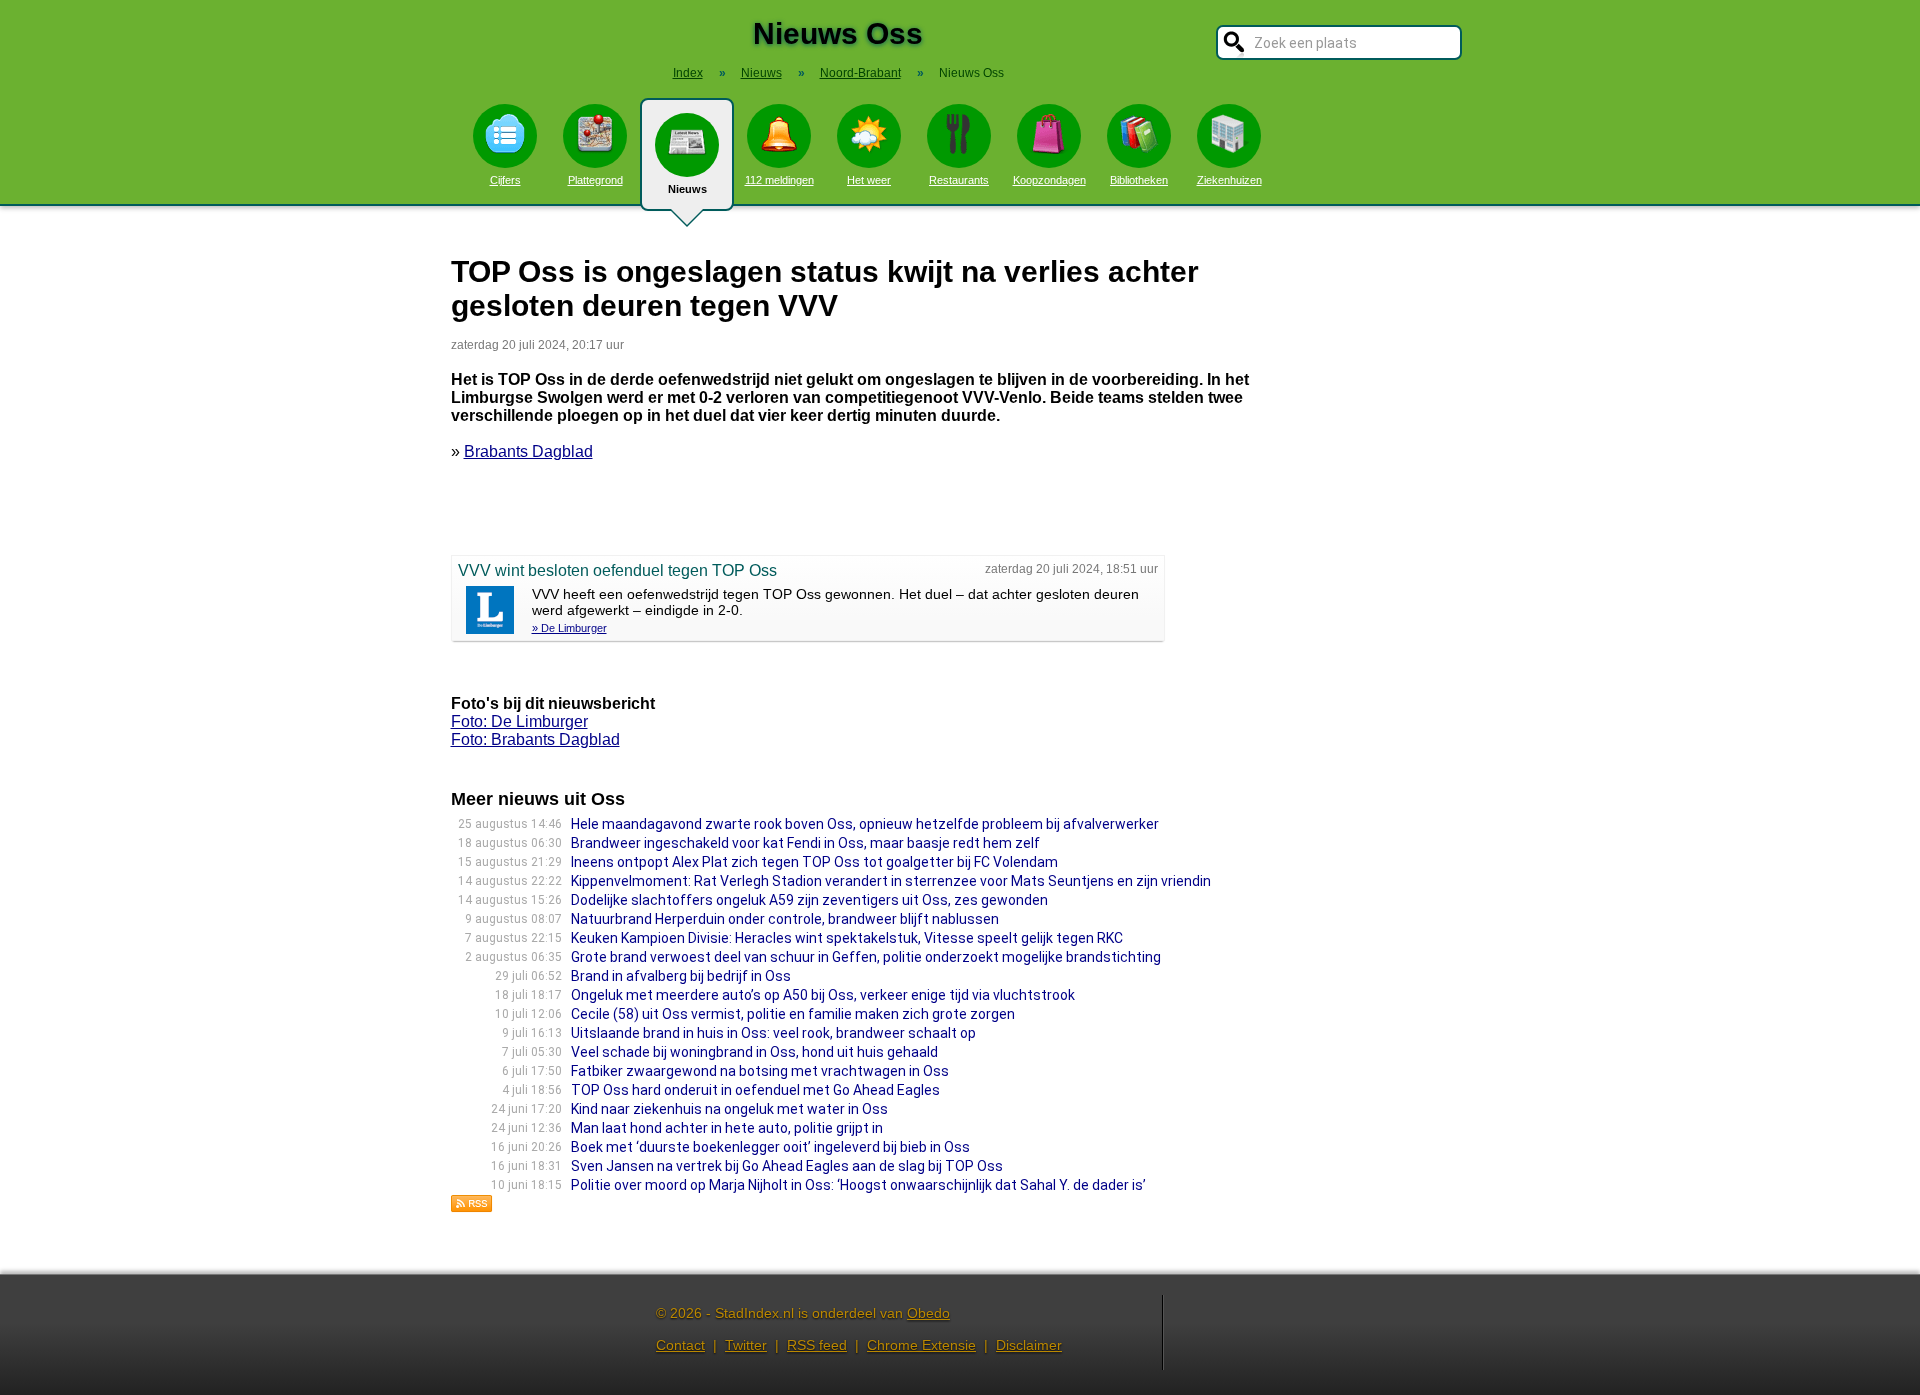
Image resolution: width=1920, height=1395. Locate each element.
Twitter (746, 1345)
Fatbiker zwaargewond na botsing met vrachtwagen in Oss (760, 1071)
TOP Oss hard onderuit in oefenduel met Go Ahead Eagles (755, 1090)
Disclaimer (1029, 1345)
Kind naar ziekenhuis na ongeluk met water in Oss (729, 1109)
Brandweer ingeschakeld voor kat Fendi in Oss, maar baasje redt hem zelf (805, 843)
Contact (680, 1345)
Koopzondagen (1049, 180)
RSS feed (817, 1345)
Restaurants (959, 180)
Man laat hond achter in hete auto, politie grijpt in (727, 1128)
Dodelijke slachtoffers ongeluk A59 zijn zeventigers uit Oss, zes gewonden (809, 900)
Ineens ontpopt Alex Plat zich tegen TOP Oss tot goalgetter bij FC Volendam (814, 862)
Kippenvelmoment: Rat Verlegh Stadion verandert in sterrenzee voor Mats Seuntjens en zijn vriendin (891, 881)
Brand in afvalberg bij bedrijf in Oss (681, 976)
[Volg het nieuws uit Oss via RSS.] (472, 1207)
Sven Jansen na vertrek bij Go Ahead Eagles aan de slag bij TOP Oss (787, 1166)
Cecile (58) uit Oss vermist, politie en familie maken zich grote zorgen (793, 1014)
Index (688, 73)
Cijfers (505, 180)
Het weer (869, 180)
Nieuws (687, 189)
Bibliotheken (1139, 180)
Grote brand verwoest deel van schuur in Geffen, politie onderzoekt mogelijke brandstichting (866, 957)
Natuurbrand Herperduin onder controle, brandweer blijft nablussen (785, 919)
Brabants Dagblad (528, 451)
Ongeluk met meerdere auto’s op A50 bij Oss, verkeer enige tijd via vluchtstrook (823, 995)
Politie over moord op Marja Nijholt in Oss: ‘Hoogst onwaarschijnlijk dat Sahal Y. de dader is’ (858, 1185)
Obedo (928, 1313)
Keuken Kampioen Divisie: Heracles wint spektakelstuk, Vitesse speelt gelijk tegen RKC (847, 938)
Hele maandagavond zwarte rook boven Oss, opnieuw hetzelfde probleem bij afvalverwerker (865, 824)
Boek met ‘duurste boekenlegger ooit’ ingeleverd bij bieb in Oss (770, 1147)
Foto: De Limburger (519, 721)
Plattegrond (595, 180)
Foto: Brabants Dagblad (535, 739)
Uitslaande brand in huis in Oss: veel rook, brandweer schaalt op (773, 1033)
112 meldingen (779, 180)
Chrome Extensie (921, 1345)
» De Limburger (569, 628)
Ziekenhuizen (1229, 180)
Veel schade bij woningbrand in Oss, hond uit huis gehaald (754, 1052)
